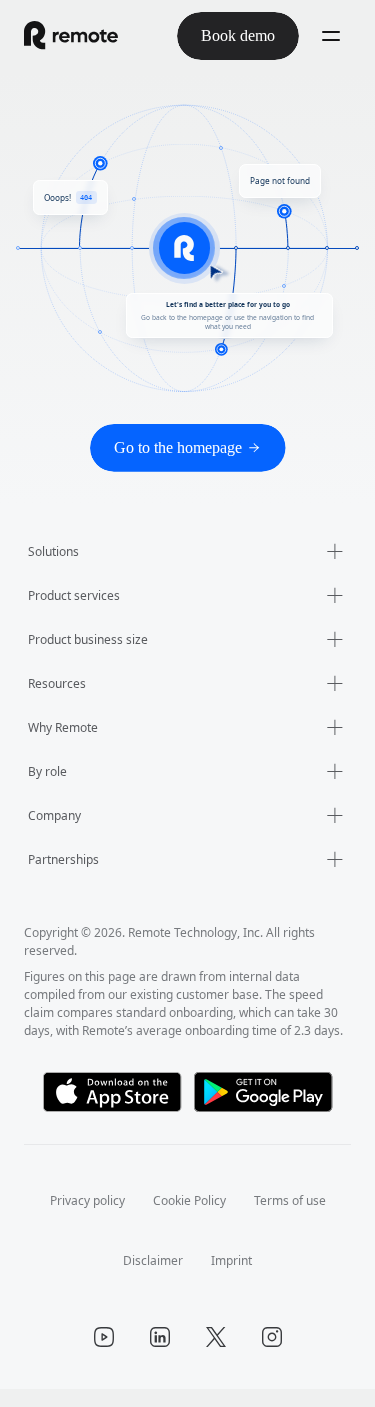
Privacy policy (79, 1218)
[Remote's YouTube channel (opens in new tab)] (104, 1355)
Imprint (233, 1278)
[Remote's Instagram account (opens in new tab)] (272, 1355)
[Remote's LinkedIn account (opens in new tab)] (160, 1355)
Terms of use (297, 1218)
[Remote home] (71, 36)
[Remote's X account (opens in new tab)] (216, 1355)
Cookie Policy (189, 1218)
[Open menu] (331, 36)
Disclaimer (154, 1278)
